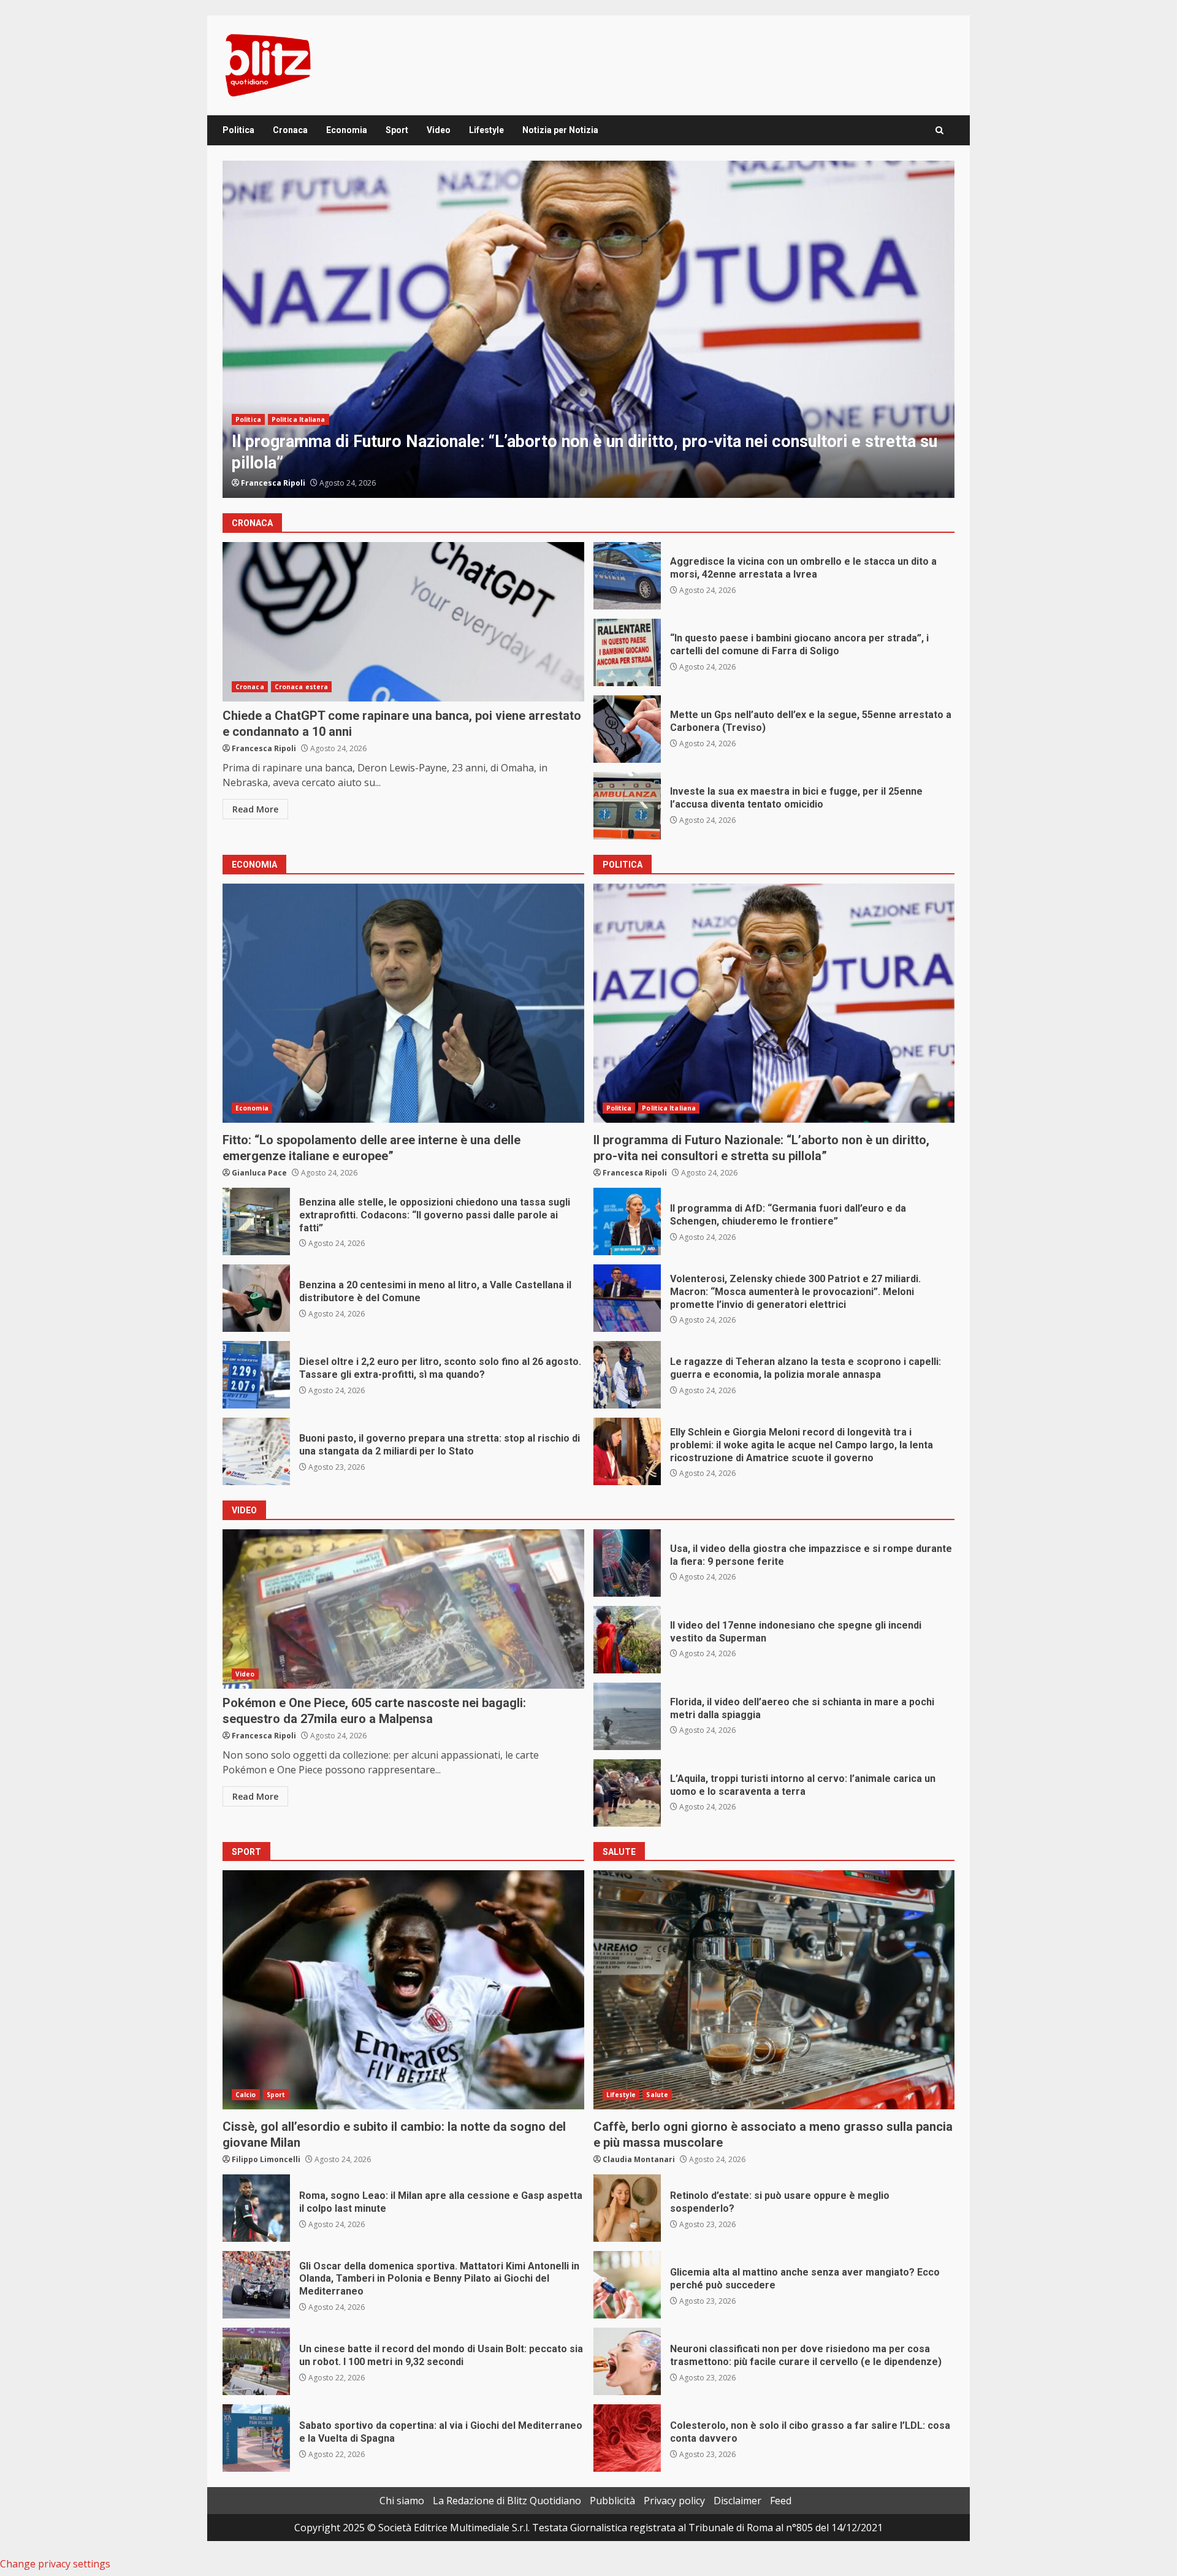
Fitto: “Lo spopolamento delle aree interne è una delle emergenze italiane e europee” (403, 1003)
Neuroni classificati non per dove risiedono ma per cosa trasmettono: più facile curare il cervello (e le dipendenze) (627, 2361)
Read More (255, 809)
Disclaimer (737, 2501)
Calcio (246, 2095)
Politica (238, 130)
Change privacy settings (55, 2564)
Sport (397, 130)
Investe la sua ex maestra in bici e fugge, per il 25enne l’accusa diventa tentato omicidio (627, 806)
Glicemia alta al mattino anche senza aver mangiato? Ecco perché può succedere (627, 2285)
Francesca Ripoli (264, 748)
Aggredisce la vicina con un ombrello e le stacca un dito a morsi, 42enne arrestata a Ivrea (627, 576)
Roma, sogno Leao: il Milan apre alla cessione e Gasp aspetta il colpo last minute (256, 2208)
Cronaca (290, 130)
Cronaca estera (301, 687)
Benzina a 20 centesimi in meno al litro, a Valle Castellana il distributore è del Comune (256, 1298)
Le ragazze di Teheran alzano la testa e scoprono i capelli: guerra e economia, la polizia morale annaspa (627, 1375)
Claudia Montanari (639, 2159)
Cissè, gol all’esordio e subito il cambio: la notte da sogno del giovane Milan (403, 1990)
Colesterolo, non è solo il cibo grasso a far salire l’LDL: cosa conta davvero (627, 2438)
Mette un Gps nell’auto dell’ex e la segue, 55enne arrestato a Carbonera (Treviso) (627, 729)
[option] (588, 329)
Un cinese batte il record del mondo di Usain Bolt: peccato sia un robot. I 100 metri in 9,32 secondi (256, 2361)
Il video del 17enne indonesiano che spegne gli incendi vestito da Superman (627, 1640)
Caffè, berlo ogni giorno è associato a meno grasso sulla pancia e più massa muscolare (774, 1990)
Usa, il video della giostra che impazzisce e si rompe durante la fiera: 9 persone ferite (627, 1563)
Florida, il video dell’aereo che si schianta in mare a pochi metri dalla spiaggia (627, 1716)
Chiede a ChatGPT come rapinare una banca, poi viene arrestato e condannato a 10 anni (403, 622)
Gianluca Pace (269, 483)
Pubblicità (612, 2501)
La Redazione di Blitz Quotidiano (507, 2501)
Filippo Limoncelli (266, 2159)
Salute (657, 2095)
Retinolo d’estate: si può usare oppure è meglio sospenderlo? (627, 2208)
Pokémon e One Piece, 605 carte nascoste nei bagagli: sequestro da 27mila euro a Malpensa (403, 1609)
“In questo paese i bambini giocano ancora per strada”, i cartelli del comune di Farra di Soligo (627, 652)
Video (439, 130)
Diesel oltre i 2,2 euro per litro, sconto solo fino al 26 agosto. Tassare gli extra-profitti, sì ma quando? (256, 1375)
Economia (347, 130)
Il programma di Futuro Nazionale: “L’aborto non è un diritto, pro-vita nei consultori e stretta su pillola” (774, 1003)
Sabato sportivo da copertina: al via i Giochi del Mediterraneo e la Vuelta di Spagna (256, 2438)
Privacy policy (674, 2501)
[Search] (939, 130)
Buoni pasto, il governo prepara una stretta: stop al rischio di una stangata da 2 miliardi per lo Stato (256, 1451)
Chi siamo (402, 2501)
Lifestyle (486, 130)
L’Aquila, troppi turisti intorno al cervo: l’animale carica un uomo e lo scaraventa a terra (627, 1793)
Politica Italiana (299, 441)
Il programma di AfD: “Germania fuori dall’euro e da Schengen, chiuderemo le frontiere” (588, 329)
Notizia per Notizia (560, 130)
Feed (781, 2501)
